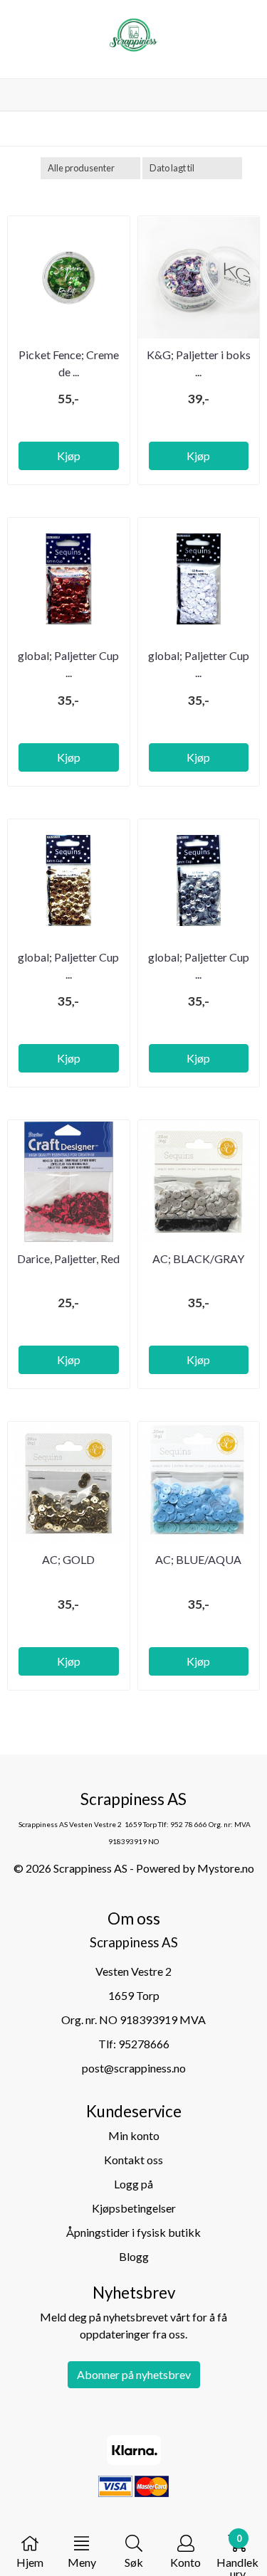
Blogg (134, 2256)
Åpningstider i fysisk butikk (133, 2232)
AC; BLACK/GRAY (198, 1258)
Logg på (133, 2184)
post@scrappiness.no (134, 2068)
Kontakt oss (133, 2160)
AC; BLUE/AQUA (198, 1559)
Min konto (134, 2135)
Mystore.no (226, 1868)
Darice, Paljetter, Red (68, 1258)
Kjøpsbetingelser (134, 2208)
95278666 (144, 2044)
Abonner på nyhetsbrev (134, 2374)
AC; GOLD (68, 1559)
